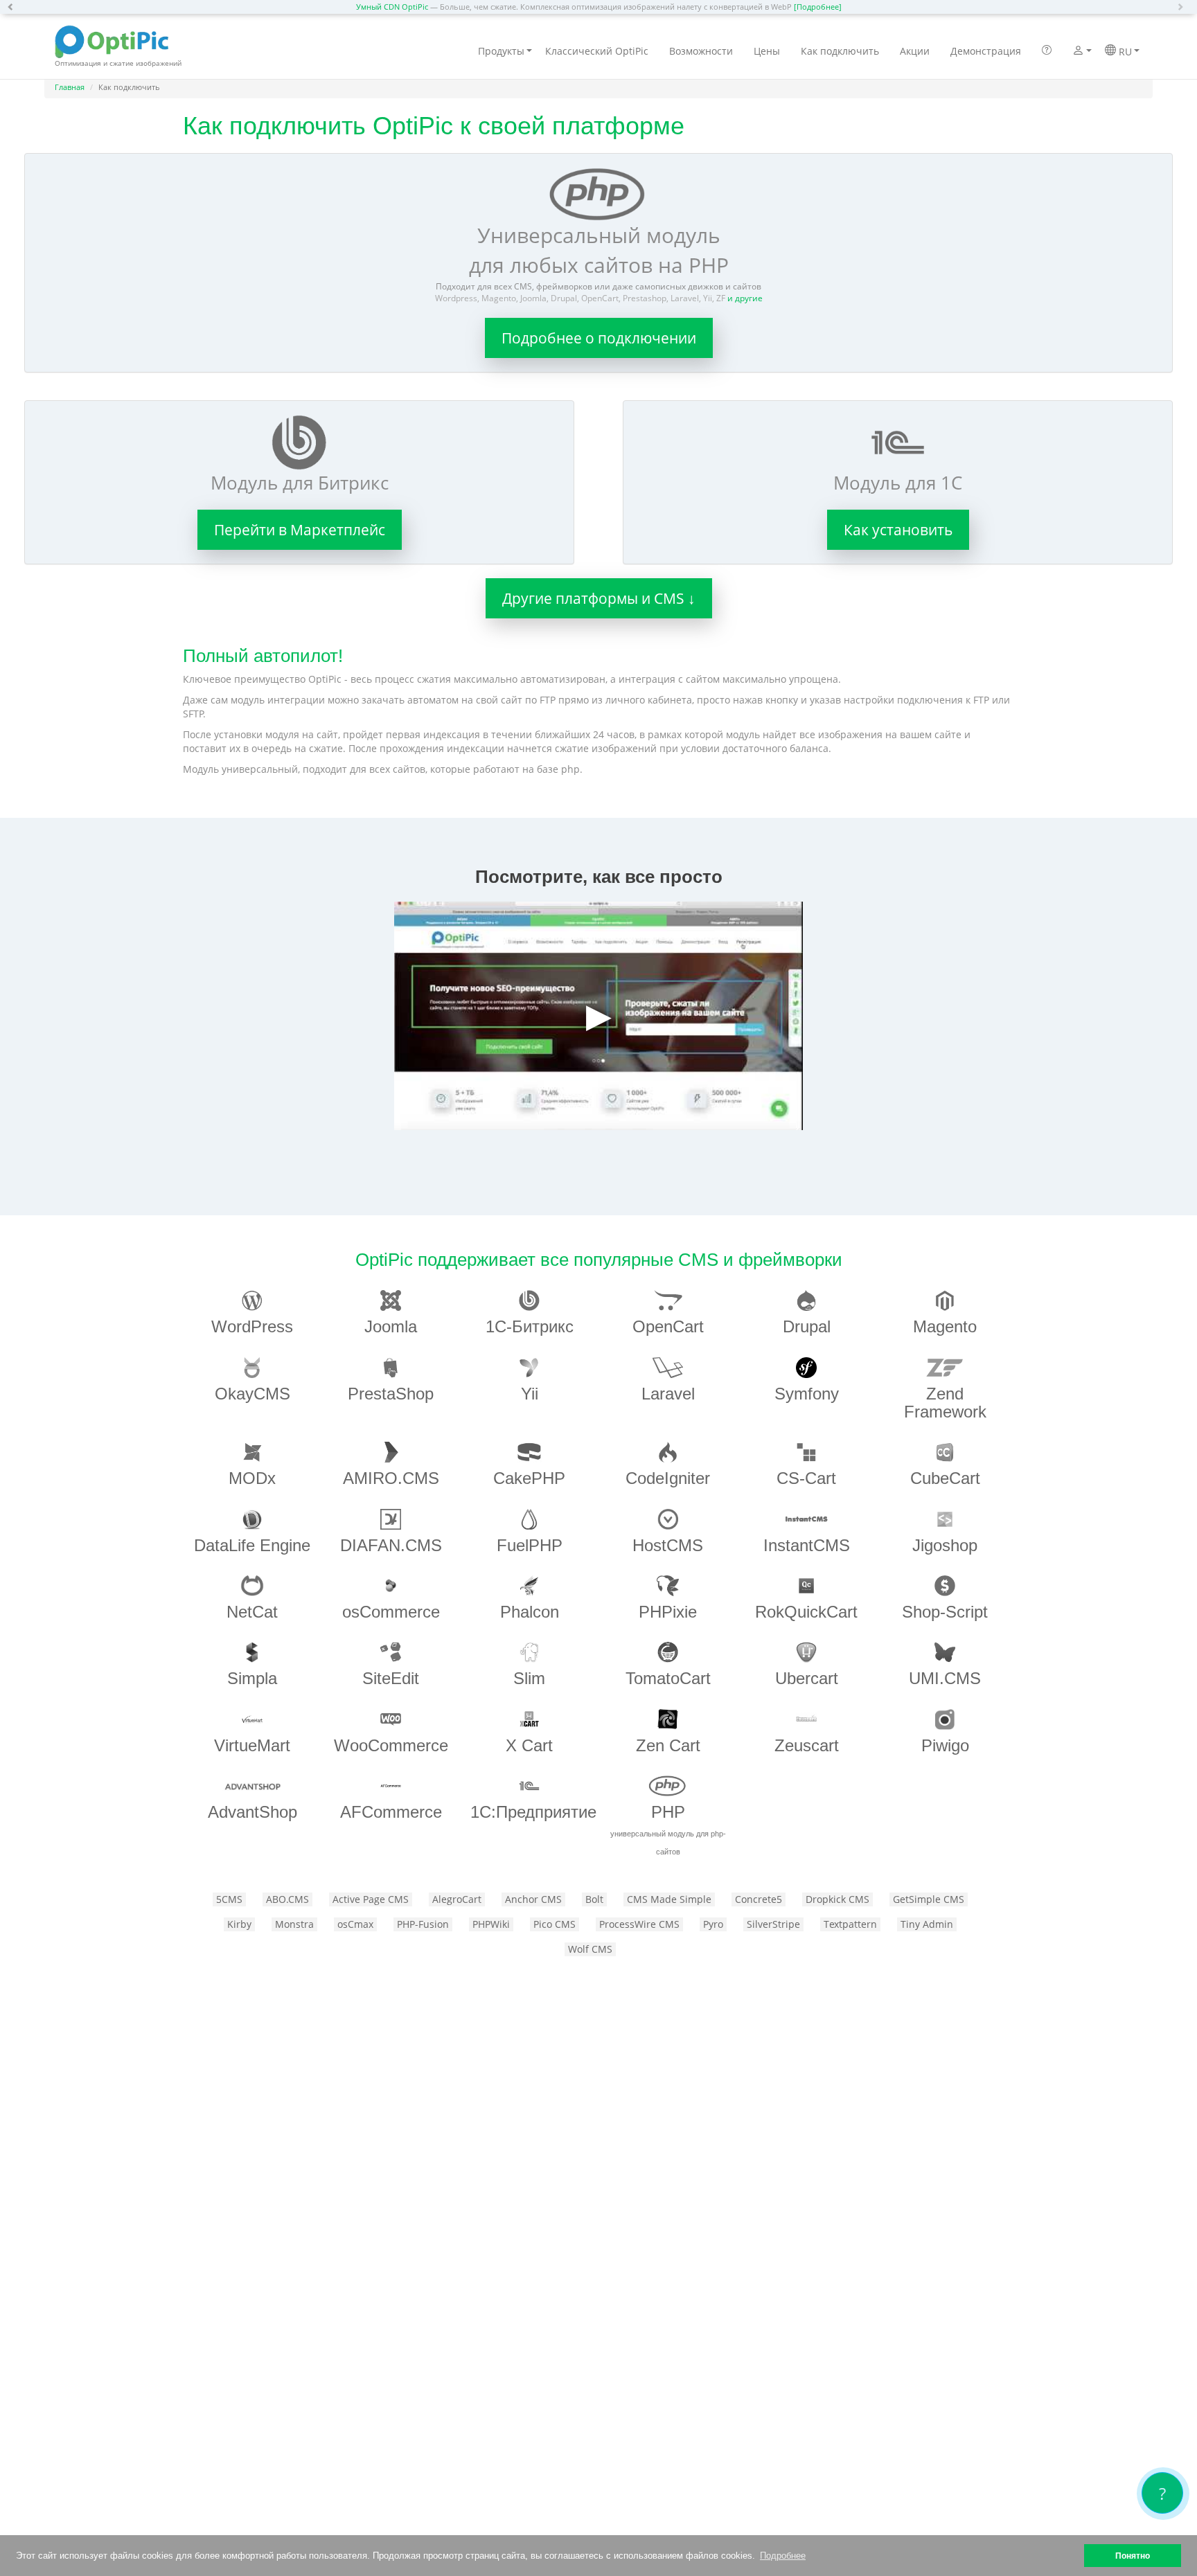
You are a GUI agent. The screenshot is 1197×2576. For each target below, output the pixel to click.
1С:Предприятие (533, 1812)
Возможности (701, 51)
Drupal (807, 1326)
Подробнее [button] (783, 2556)
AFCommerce (391, 1812)
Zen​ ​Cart (668, 1745)
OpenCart (668, 1326)
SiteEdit (391, 1678)
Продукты (501, 51)
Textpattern (850, 1924)
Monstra (294, 1924)
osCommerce (391, 1612)
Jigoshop (945, 1545)
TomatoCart (668, 1678)
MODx (252, 1478)
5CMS (229, 1899)
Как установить (898, 530)
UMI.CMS (945, 1678)
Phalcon (530, 1612)
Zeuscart (807, 1745)
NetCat (252, 1612)
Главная (70, 87)
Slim (529, 1678)
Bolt (594, 1899)
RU (1124, 52)
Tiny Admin (927, 1924)
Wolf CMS (590, 1949)
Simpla (252, 1678)
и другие (745, 298)
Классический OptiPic (597, 51)
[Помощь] (1047, 51)
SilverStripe (773, 1924)
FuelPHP (530, 1545)
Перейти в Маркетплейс (300, 530)
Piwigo (945, 1745)
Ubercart (807, 1678)
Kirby (239, 1924)
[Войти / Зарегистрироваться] (1078, 52)
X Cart (529, 1745)
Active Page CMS (371, 1899)
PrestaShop (391, 1394)
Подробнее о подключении (599, 338)
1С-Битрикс (530, 1326)
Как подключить (840, 51)
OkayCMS (252, 1394)
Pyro (713, 1924)
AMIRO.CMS (391, 1478)
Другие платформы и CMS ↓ (599, 598)
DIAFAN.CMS (391, 1545)
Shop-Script (945, 1612)
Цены (767, 51)
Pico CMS (555, 1924)
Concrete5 (759, 1899)
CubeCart (945, 1478)
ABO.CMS (287, 1899)
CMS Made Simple (669, 1899)
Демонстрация (986, 51)
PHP (668, 1829)
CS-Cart (806, 1478)
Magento (945, 1326)
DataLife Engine (252, 1545)
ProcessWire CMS (639, 1924)
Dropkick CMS (837, 1899)
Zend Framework (945, 1403)
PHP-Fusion (423, 1924)
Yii (530, 1394)
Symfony (807, 1394)
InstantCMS (807, 1545)
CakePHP (529, 1478)
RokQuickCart (806, 1612)
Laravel (668, 1394)
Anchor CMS (533, 1899)
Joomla (391, 1326)
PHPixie (668, 1612)
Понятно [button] (1133, 2556)
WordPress (252, 1326)
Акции (915, 51)
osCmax (355, 1924)
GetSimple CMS (929, 1899)
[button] (14, 7)
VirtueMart (252, 1745)
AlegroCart (457, 1899)
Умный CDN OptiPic (392, 7)
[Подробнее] (818, 7)
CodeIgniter (668, 1478)
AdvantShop (252, 1812)
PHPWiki (491, 1924)
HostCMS (668, 1545)
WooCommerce (391, 1745)
